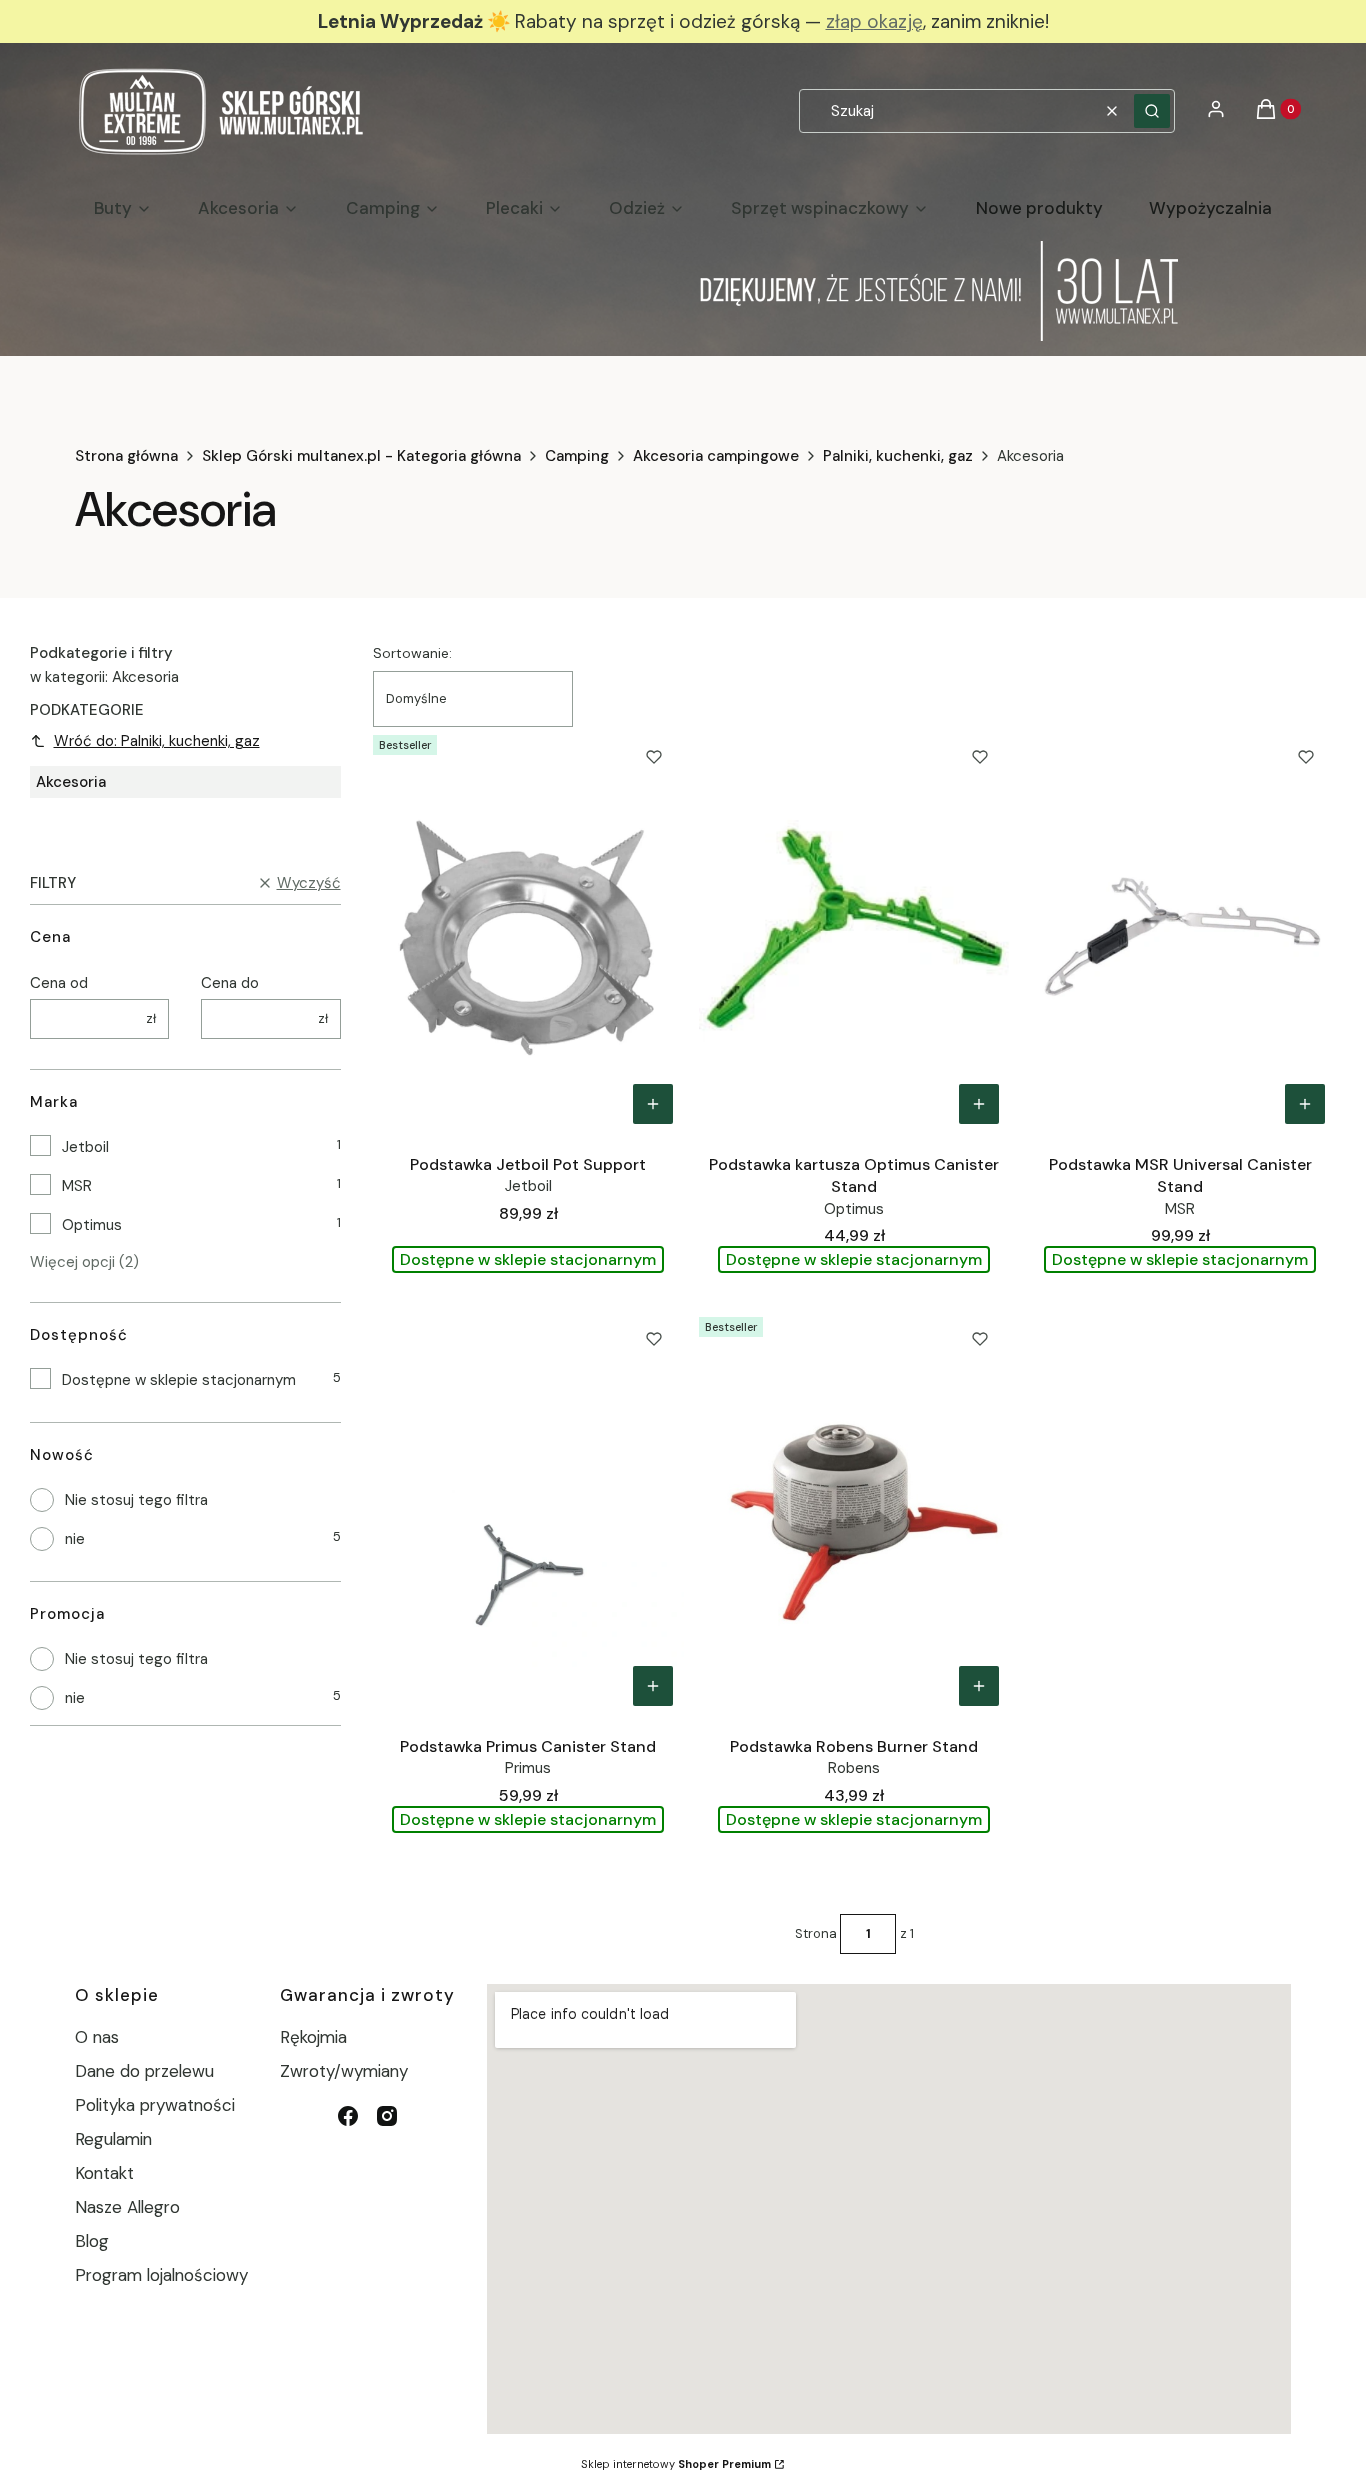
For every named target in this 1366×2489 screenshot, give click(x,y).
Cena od (59, 983)
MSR (77, 1186)
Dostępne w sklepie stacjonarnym (179, 1380)
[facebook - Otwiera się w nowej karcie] (348, 2116)
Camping (577, 456)
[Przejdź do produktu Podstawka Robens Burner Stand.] (854, 1513)
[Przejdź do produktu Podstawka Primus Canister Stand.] (528, 1513)
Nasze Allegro (127, 2207)
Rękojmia (313, 2037)
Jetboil (85, 1147)
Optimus (92, 1225)
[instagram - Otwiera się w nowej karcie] (387, 2116)
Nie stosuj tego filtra (136, 1500)
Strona (816, 1933)
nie (75, 1539)
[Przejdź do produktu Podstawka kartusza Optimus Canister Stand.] (854, 931)
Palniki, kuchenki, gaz (898, 456)
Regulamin (113, 2139)
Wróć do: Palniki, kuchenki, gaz (157, 741)
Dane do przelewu (144, 2071)
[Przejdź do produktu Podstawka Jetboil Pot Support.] (528, 931)
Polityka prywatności (155, 2105)
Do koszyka (653, 1104)
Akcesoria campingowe (716, 456)
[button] (1152, 111)
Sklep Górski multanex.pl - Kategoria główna (361, 456)
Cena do (230, 983)
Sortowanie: (412, 653)
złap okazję (874, 21)
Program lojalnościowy (161, 2275)
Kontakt (104, 2173)
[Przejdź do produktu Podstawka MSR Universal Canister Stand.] (1180, 931)
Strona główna (126, 456)
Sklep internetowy (676, 2464)
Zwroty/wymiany (344, 2071)
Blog (92, 2241)
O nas (97, 2037)
